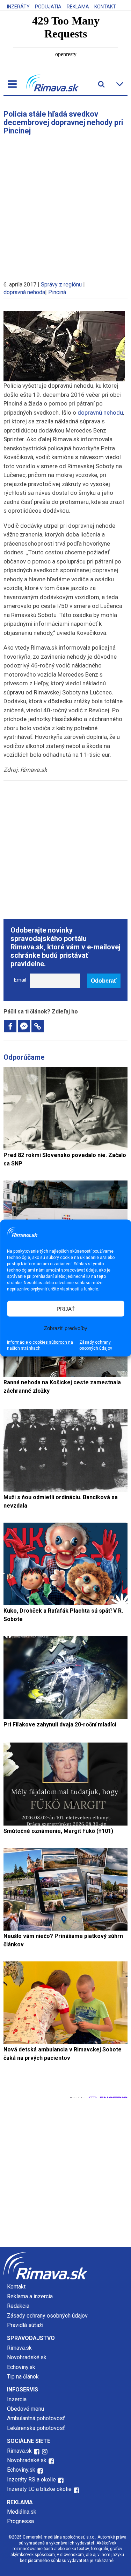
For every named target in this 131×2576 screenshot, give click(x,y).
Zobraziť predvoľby (66, 1328)
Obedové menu (26, 2409)
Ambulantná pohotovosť (37, 2418)
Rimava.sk (19, 2348)
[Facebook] (10, 1026)
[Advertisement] (65, 205)
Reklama (78, 7)
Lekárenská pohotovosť (37, 2428)
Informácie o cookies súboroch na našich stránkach (40, 1345)
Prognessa (20, 2521)
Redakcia (18, 2306)
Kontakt (105, 7)
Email (20, 980)
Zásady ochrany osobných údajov (96, 1345)
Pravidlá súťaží (25, 2325)
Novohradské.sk (27, 2357)
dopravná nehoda (24, 292)
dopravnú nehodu (100, 413)
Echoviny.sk (21, 2367)
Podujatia (48, 7)
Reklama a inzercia (30, 2296)
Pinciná (57, 292)
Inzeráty (18, 7)
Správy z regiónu (61, 285)
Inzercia (17, 2399)
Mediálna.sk (22, 2512)
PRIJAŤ (66, 1308)
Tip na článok (23, 2377)
